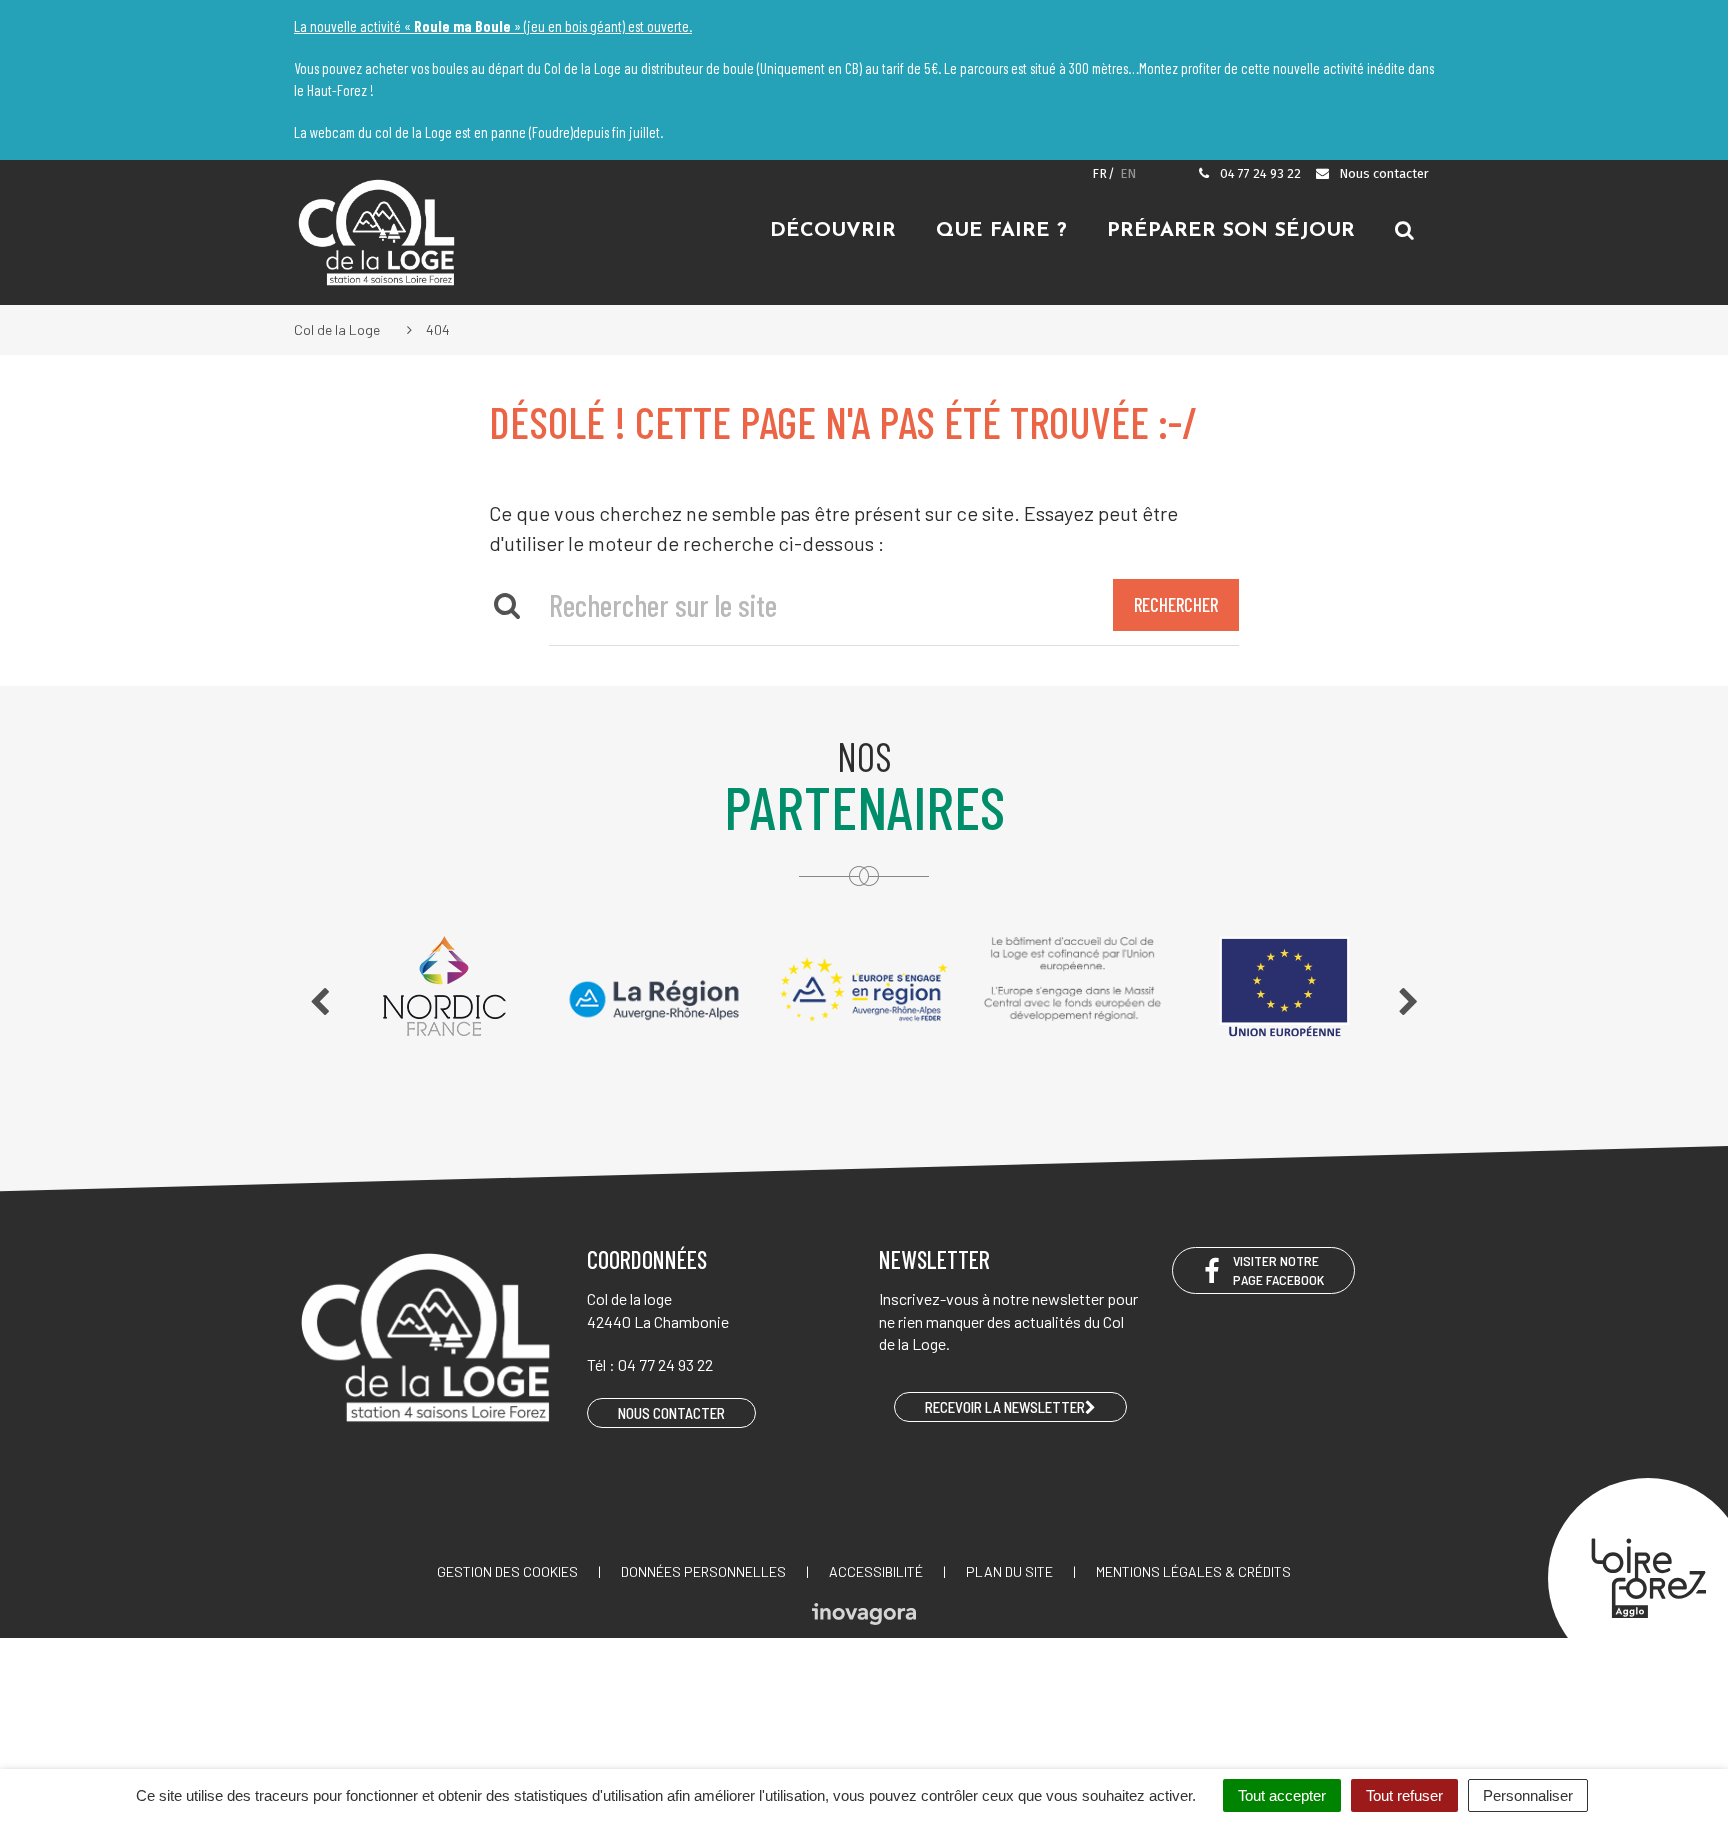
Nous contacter (1382, 173)
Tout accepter (1282, 1795)
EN (1128, 173)
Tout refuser (1404, 1795)
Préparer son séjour (1231, 231)
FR (1099, 173)
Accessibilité (876, 1571)
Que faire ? (1001, 231)
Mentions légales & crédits (1193, 1571)
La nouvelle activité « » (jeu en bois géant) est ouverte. (493, 26)
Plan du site (1009, 1571)
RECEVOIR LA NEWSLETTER (1005, 1407)
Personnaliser (1528, 1795)
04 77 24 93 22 (1259, 173)
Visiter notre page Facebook (1278, 1270)
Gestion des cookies (507, 1571)
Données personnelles (703, 1571)
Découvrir (833, 231)
